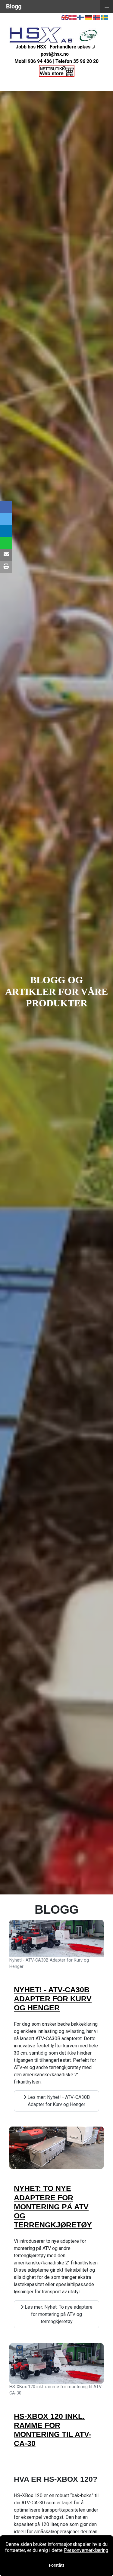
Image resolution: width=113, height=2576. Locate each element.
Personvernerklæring (86, 2550)
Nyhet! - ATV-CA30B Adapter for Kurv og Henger (53, 1999)
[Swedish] (105, 17)
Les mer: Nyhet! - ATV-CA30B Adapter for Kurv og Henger (58, 2101)
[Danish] (73, 17)
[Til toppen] (102, 2565)
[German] (89, 17)
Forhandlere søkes (70, 47)
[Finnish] (81, 17)
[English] (65, 17)
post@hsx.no (55, 54)
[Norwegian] (97, 17)
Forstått (56, 2565)
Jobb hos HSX (31, 47)
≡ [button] (107, 6)
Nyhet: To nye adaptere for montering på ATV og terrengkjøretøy (53, 2206)
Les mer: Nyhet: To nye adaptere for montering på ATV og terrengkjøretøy (58, 2314)
